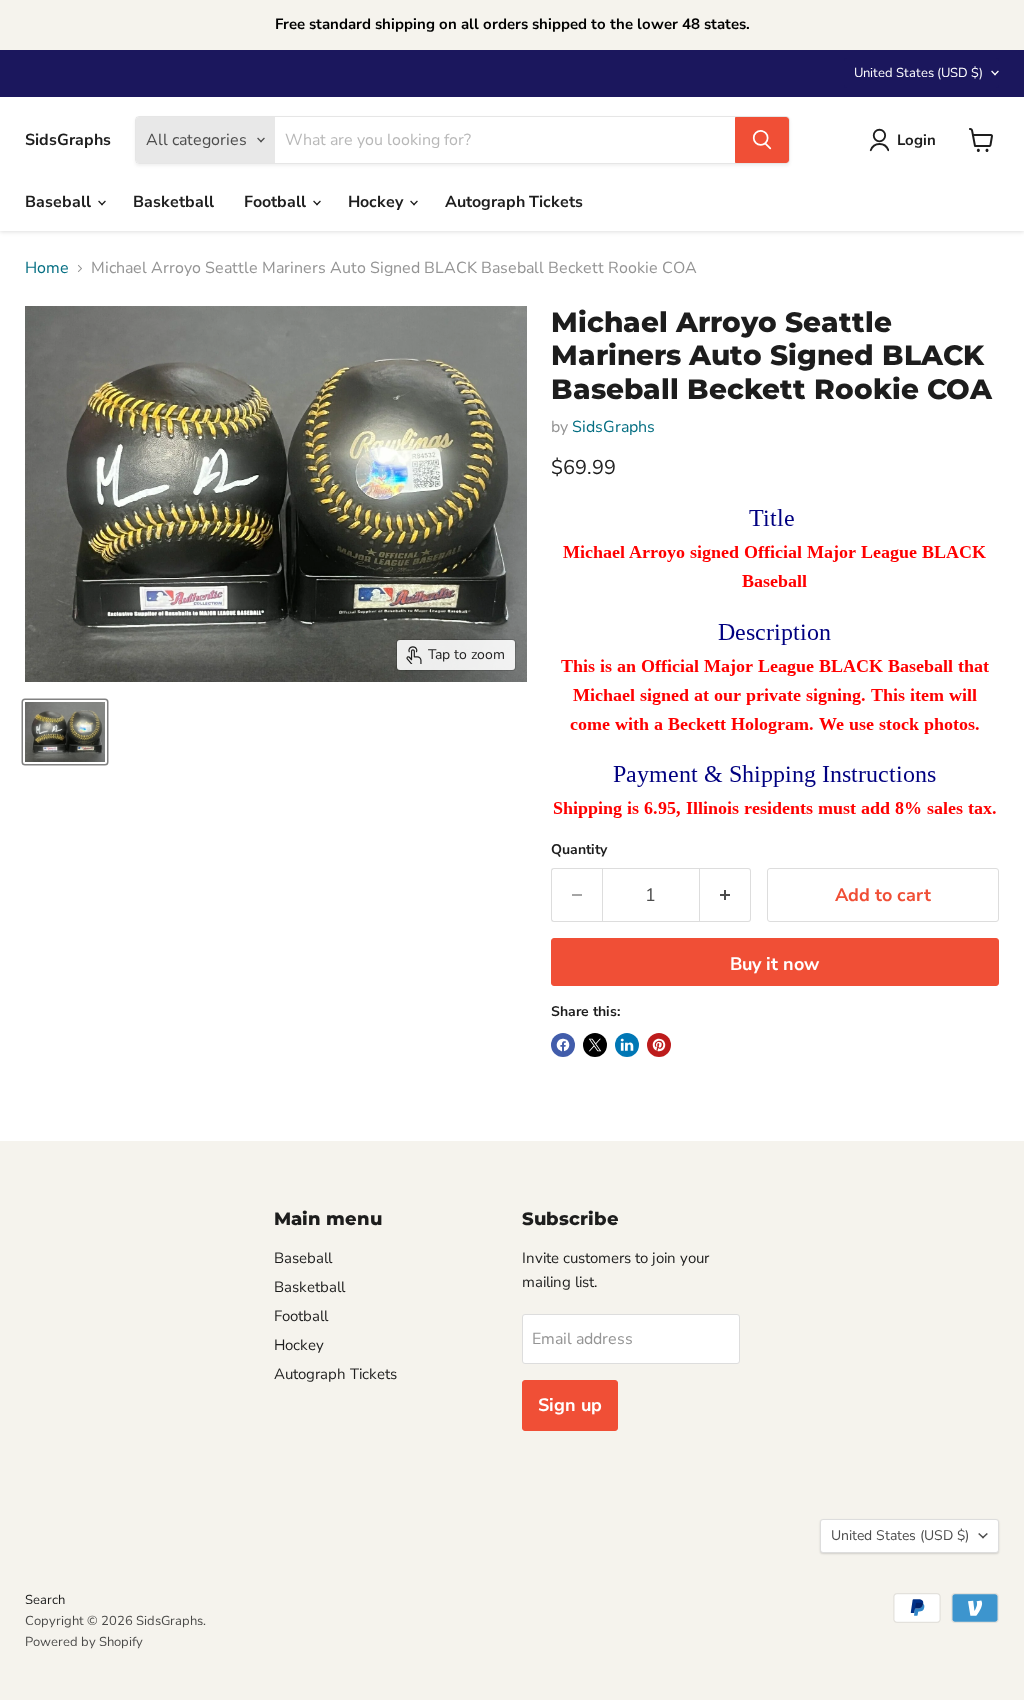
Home (47, 268)
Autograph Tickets (514, 202)
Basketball (173, 202)
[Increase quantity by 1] (725, 895)
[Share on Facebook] (563, 1045)
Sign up (570, 1405)
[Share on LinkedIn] (627, 1045)
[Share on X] (595, 1045)
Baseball (60, 202)
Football (277, 202)
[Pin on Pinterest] (659, 1045)
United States (918, 73)
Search (45, 1600)
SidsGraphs (613, 427)
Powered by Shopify (84, 1642)
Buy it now (774, 964)
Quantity (579, 850)
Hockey (377, 202)
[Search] (762, 140)
